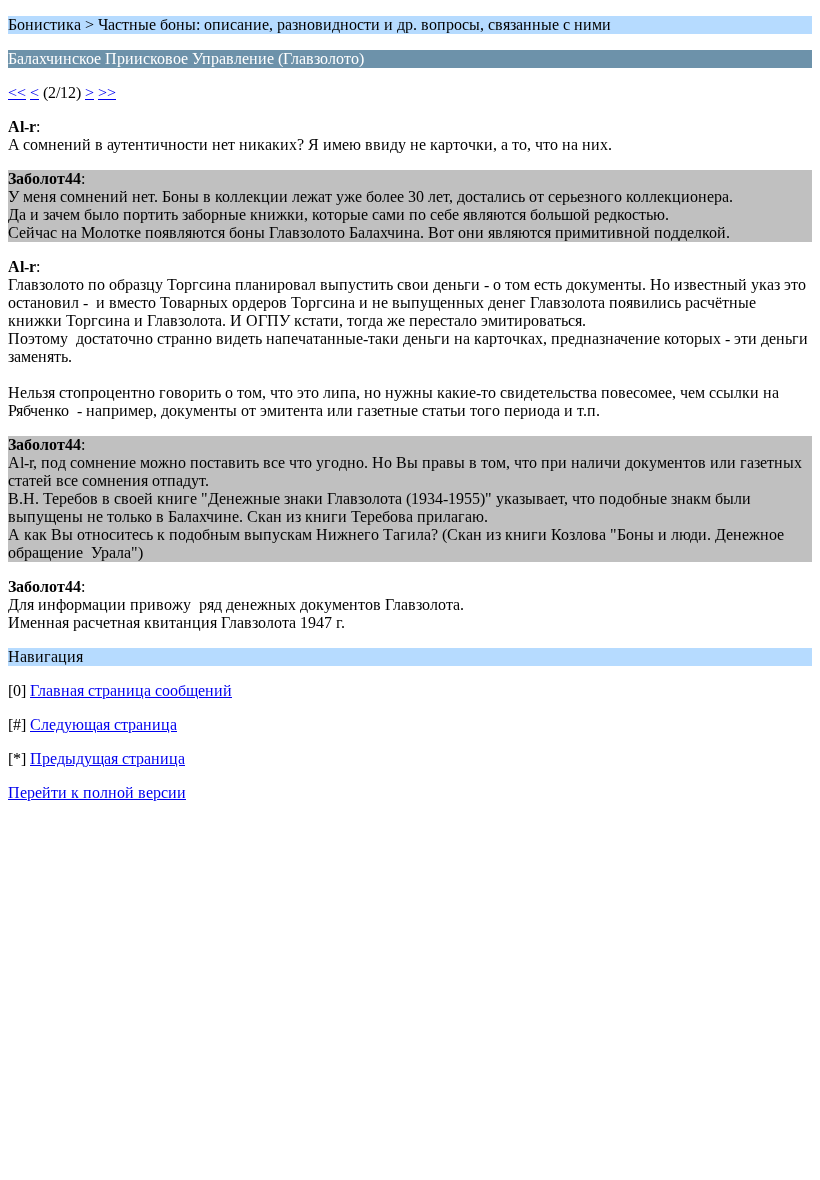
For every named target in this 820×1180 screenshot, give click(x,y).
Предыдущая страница (107, 758)
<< (17, 92)
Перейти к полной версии (97, 792)
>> (107, 92)
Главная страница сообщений (131, 690)
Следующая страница (103, 724)
